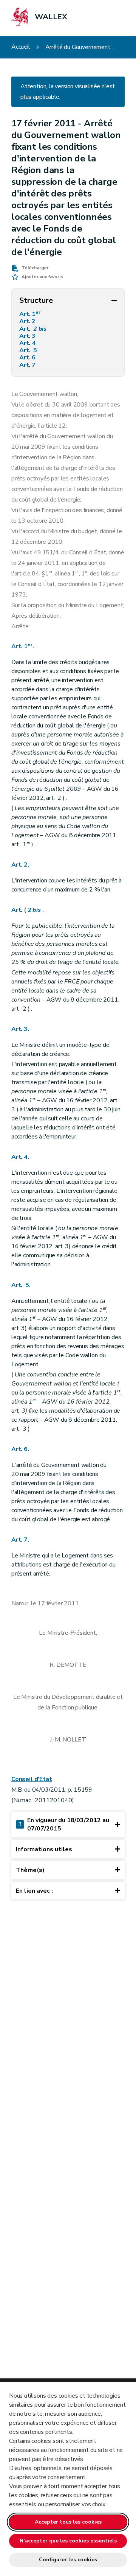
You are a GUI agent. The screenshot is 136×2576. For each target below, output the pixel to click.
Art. (33, 329)
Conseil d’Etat (32, 1779)
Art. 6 (28, 358)
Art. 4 (28, 343)
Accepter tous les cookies (68, 2522)
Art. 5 (29, 351)
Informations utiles (44, 1849)
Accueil (21, 47)
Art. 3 (28, 336)
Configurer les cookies (68, 2560)
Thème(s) (30, 1870)
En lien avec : (34, 1891)
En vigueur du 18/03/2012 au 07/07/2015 (64, 1824)
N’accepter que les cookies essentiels (68, 2541)
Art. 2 (28, 321)
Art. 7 (28, 365)
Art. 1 (30, 314)
